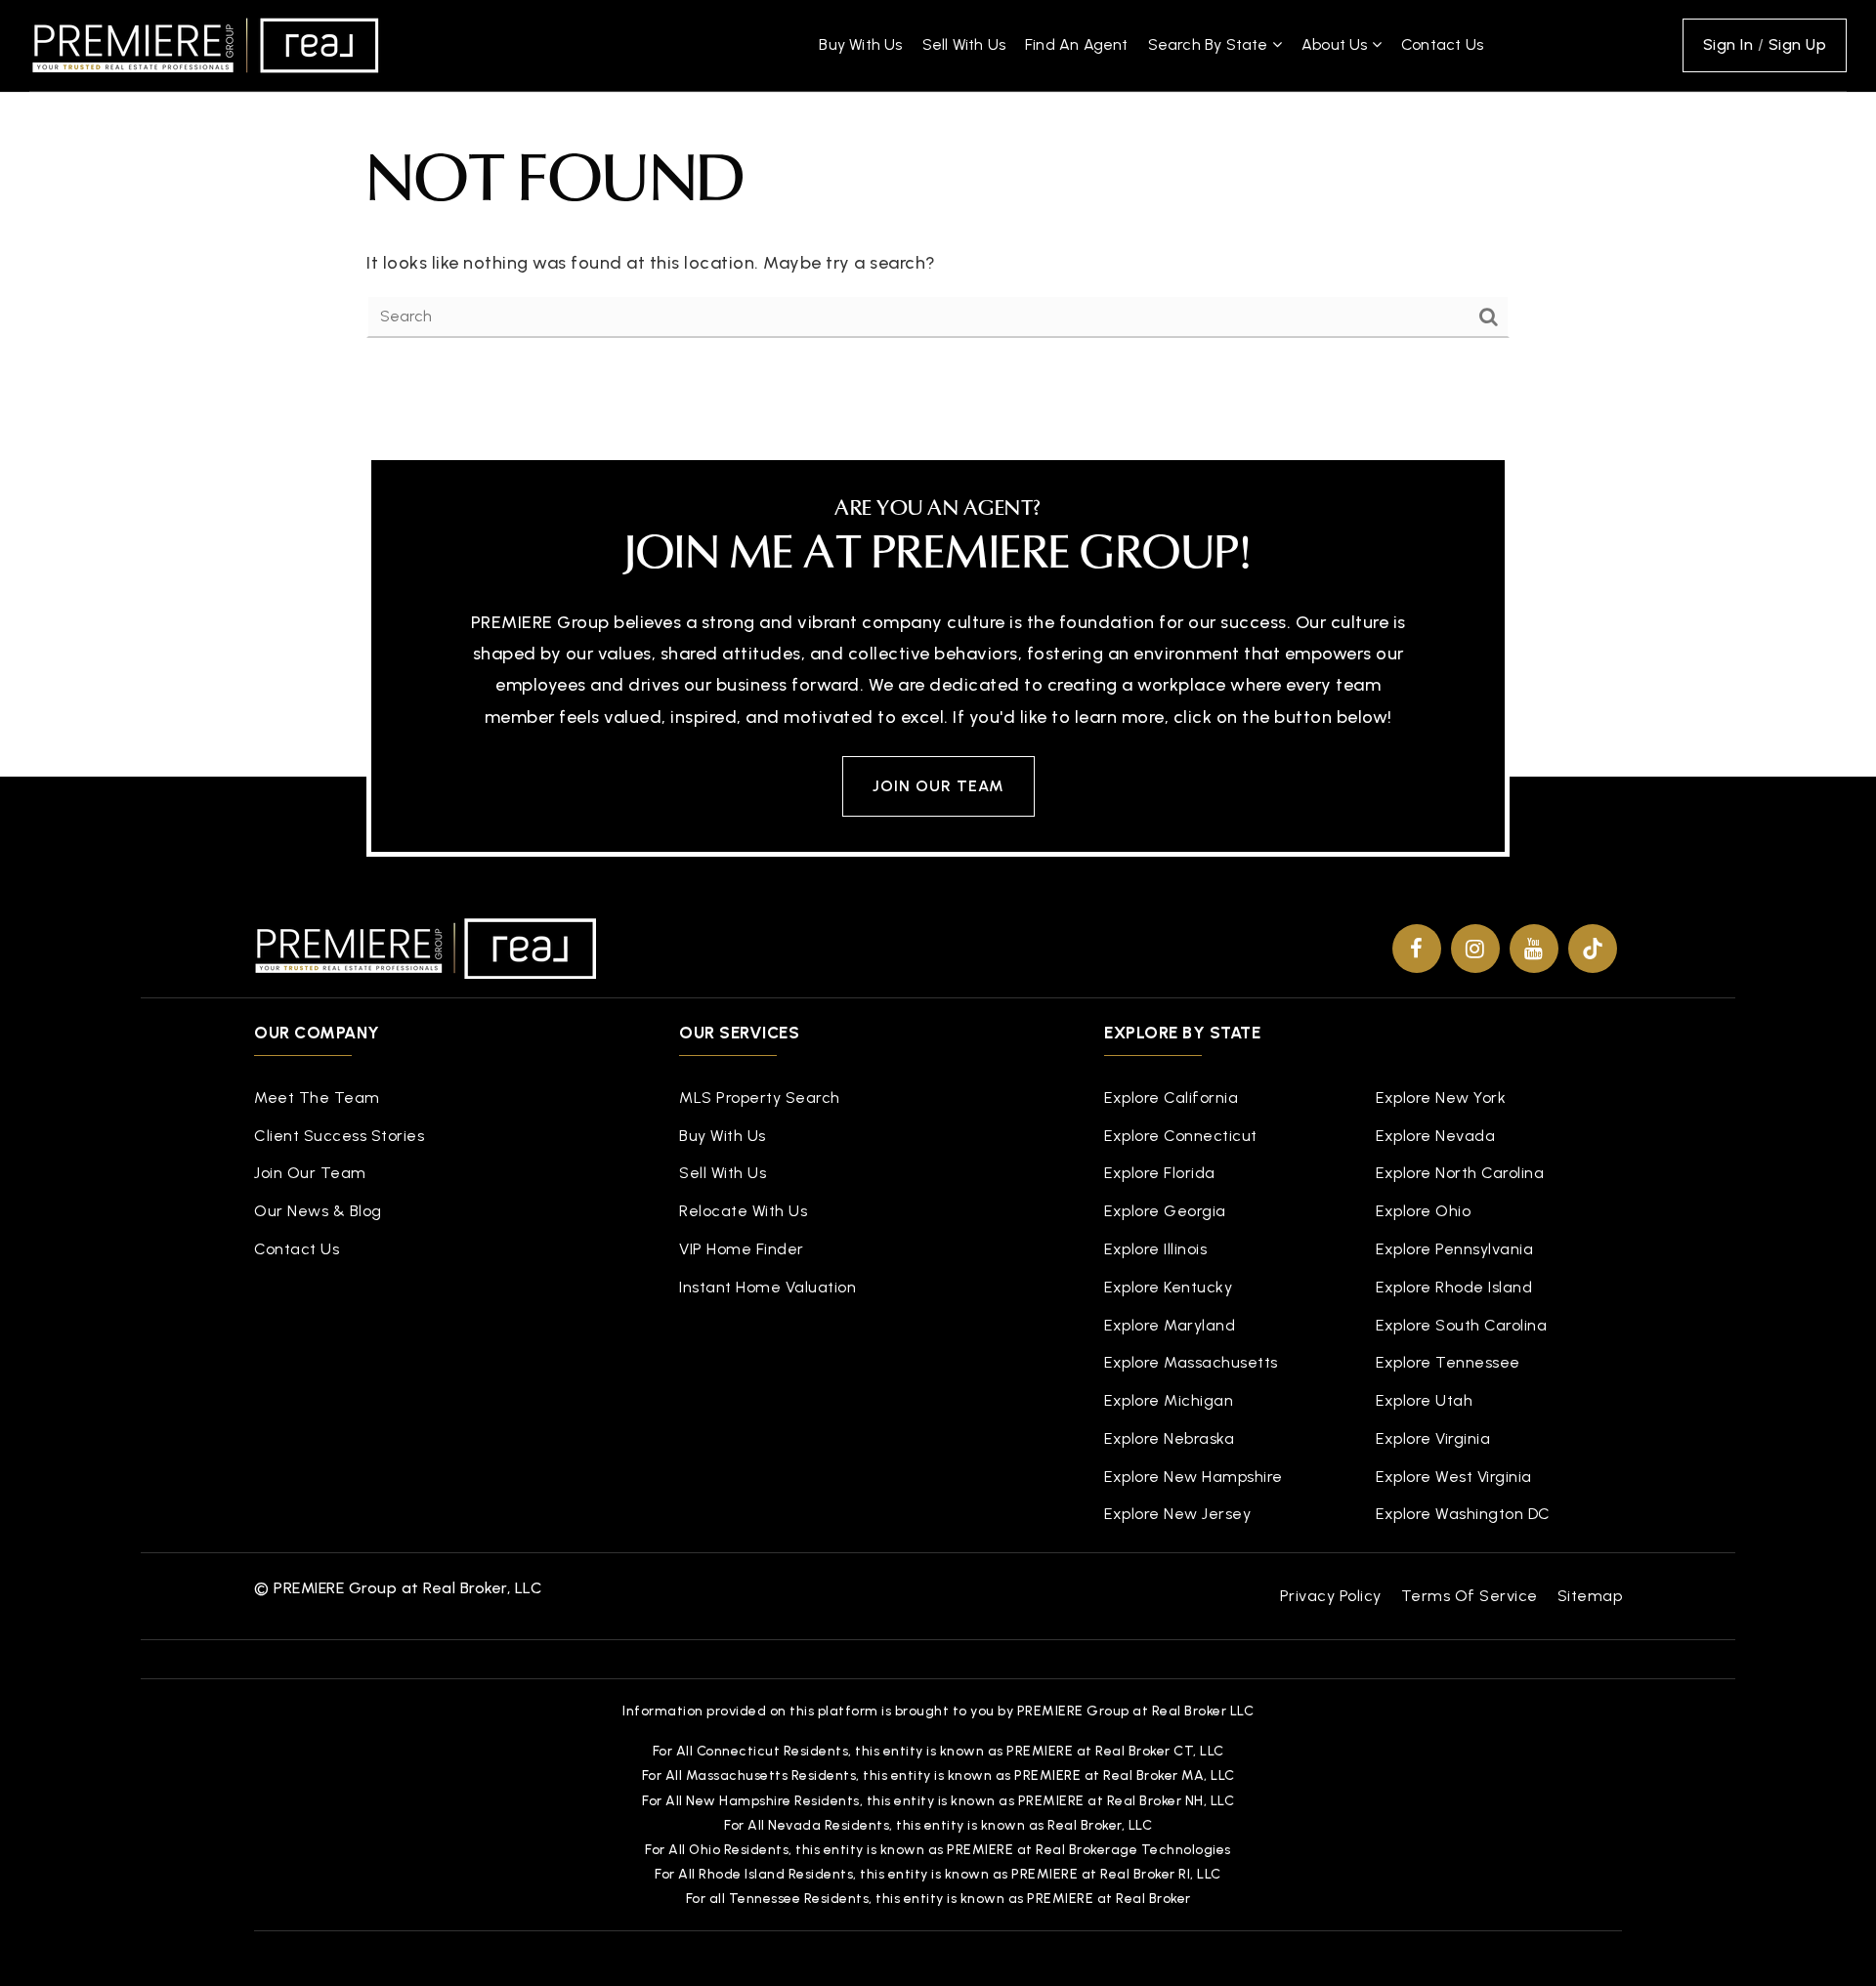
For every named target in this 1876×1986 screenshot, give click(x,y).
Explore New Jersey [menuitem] (1177, 1514)
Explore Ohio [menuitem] (1423, 1211)
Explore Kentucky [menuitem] (1168, 1287)
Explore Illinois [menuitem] (1155, 1249)
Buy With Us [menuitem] (860, 44)
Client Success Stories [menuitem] (339, 1136)
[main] (938, 192)
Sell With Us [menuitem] (964, 44)
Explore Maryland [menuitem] (1170, 1325)
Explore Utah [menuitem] (1424, 1400)
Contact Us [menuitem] (1442, 44)
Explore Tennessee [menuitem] (1448, 1362)
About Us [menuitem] (1337, 44)
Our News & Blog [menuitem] (318, 1211)
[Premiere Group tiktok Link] (1593, 949)
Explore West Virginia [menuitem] (1454, 1477)
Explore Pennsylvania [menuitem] (1454, 1249)
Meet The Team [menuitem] (317, 1098)
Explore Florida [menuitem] (1160, 1173)
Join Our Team (938, 786)
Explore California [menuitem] (1171, 1098)
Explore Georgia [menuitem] (1165, 1211)
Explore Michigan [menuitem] (1169, 1400)
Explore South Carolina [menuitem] (1461, 1325)
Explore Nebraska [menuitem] (1169, 1438)
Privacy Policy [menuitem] (1331, 1596)
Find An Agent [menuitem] (1077, 44)
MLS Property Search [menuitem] (760, 1098)
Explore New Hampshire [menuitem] (1194, 1477)
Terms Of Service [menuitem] (1470, 1596)
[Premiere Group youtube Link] (1534, 949)
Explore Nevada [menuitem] (1435, 1136)
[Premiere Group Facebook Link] (1417, 949)
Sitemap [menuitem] (1590, 1596)
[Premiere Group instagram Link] (1475, 949)
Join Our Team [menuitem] (310, 1173)
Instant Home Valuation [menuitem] (767, 1287)
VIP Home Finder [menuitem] (742, 1249)
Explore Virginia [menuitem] (1433, 1438)
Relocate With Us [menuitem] (743, 1211)
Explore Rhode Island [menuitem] (1454, 1287)
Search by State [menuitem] (1210, 44)
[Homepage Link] (205, 44)
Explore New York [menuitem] (1441, 1098)
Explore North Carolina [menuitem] (1460, 1173)
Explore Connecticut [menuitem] (1181, 1136)
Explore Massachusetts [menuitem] (1191, 1362)
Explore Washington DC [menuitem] (1463, 1514)
